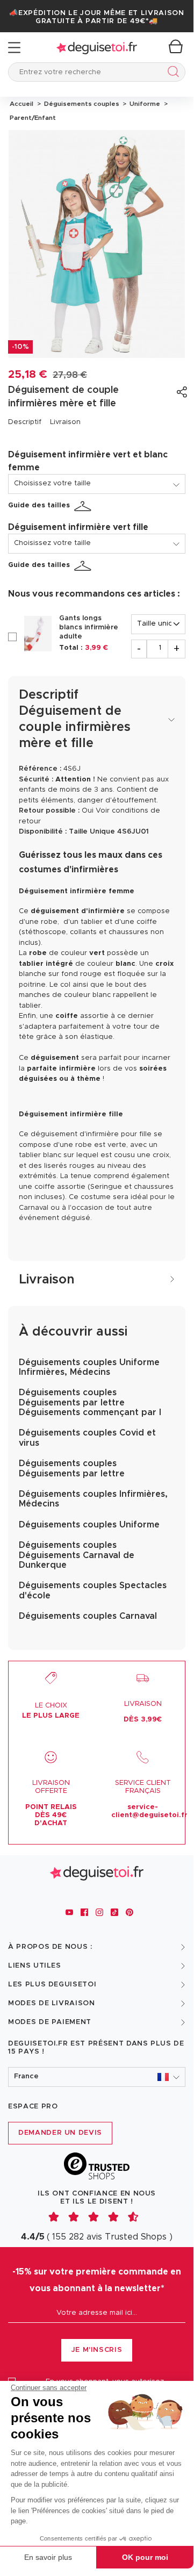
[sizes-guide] (84, 506)
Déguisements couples (81, 104)
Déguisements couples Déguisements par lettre (72, 1468)
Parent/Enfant (32, 118)
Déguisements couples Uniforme (89, 1525)
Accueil (21, 104)
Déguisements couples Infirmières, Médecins (93, 1499)
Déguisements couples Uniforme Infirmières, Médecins (89, 1367)
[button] (97, 2077)
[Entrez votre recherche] (171, 73)
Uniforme (144, 104)
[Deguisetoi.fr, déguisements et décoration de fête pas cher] (97, 48)
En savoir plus (48, 2557)
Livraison (65, 422)
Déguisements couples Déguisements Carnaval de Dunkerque (77, 1555)
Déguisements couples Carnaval (88, 1616)
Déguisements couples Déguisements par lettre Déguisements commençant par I (90, 1402)
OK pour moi (145, 2557)
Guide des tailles (39, 505)
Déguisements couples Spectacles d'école (93, 1590)
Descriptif (25, 422)
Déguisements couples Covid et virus (87, 1438)
